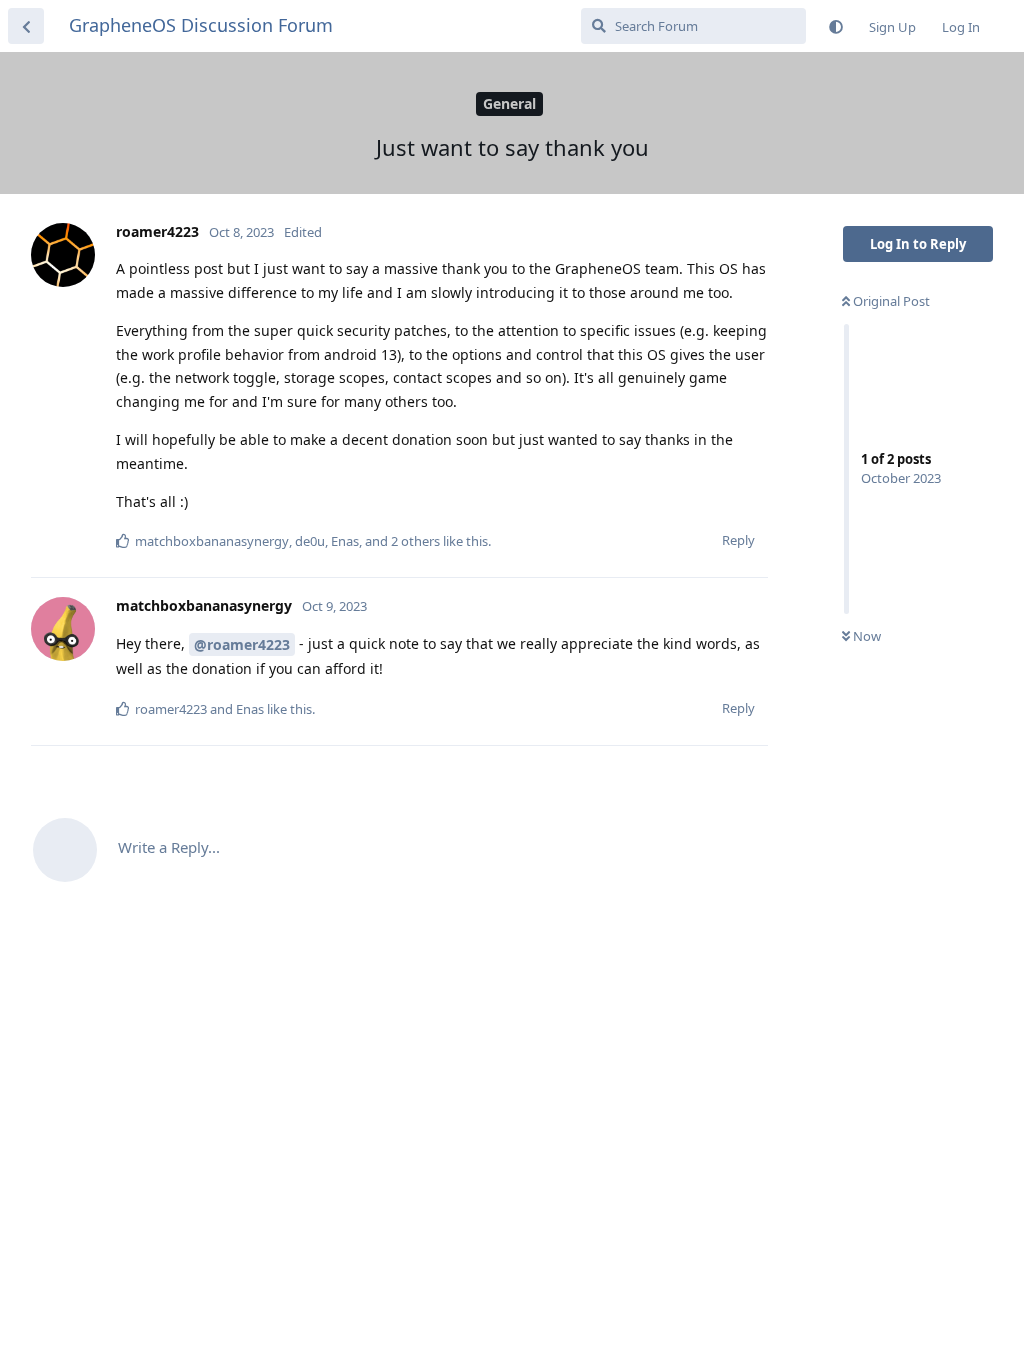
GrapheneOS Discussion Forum (201, 25)
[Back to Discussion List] (26, 26)
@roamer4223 (242, 644)
